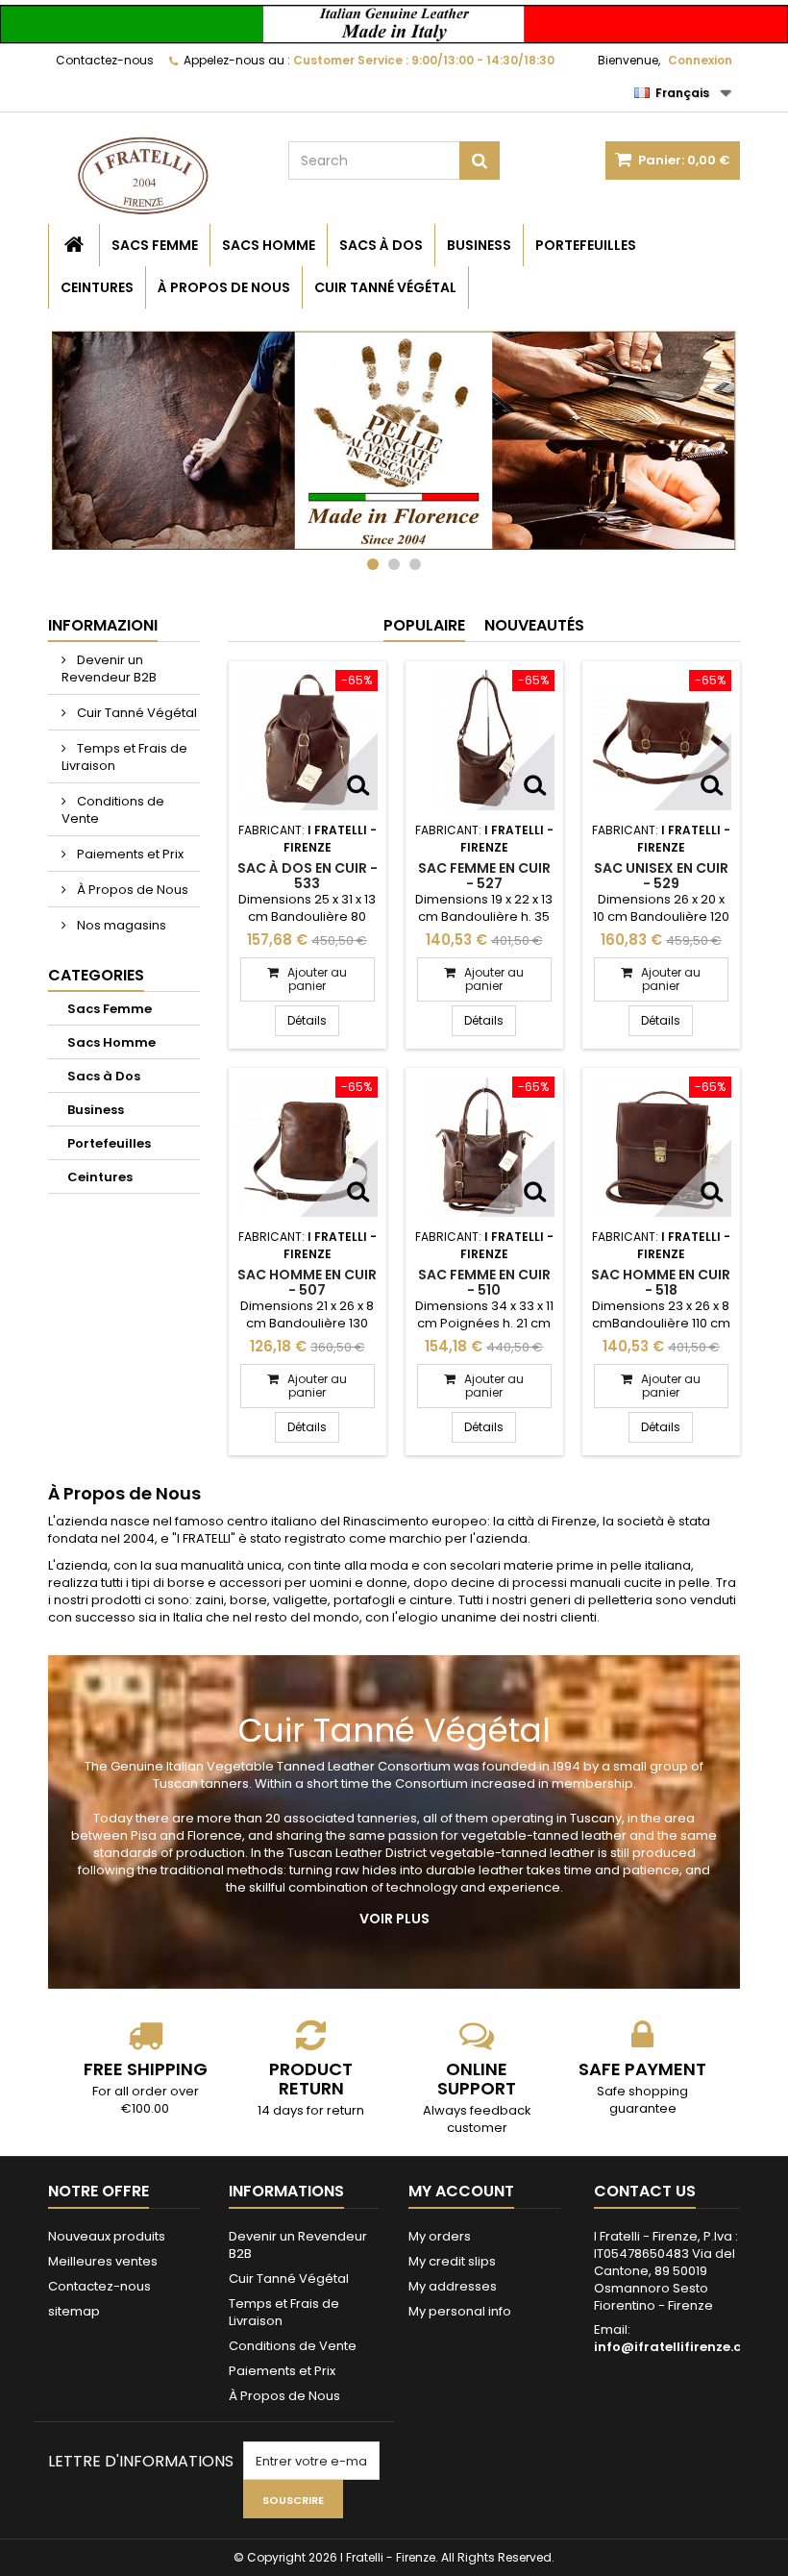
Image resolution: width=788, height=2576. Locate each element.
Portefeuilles (586, 245)
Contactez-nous (105, 60)
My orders (440, 2236)
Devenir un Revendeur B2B (109, 669)
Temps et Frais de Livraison (124, 757)
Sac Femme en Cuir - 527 (484, 876)
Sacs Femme (155, 245)
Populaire (424, 625)
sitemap (74, 2311)
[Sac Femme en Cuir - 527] (484, 740)
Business (479, 245)
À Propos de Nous (224, 287)
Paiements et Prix (129, 854)
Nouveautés (534, 625)
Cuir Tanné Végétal (385, 287)
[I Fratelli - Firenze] (154, 176)
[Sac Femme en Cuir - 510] (484, 1147)
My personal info (460, 2311)
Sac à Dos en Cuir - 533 (308, 876)
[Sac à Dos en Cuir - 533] (308, 740)
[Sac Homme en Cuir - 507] (308, 1147)
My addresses (453, 2286)
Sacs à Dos (381, 245)
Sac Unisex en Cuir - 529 (661, 876)
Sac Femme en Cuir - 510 (484, 1282)
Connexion (700, 60)
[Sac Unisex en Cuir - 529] (661, 740)
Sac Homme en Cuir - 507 (307, 1282)
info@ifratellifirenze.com (678, 2347)
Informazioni (103, 625)
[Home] (74, 245)
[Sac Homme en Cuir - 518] (661, 1147)
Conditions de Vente (113, 810)
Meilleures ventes (103, 2261)
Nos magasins (120, 925)
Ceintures (97, 287)
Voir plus (394, 1919)
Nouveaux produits (107, 2236)
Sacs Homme (269, 245)
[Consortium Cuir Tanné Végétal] (394, 448)
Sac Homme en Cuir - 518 (661, 1282)
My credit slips (452, 2261)
